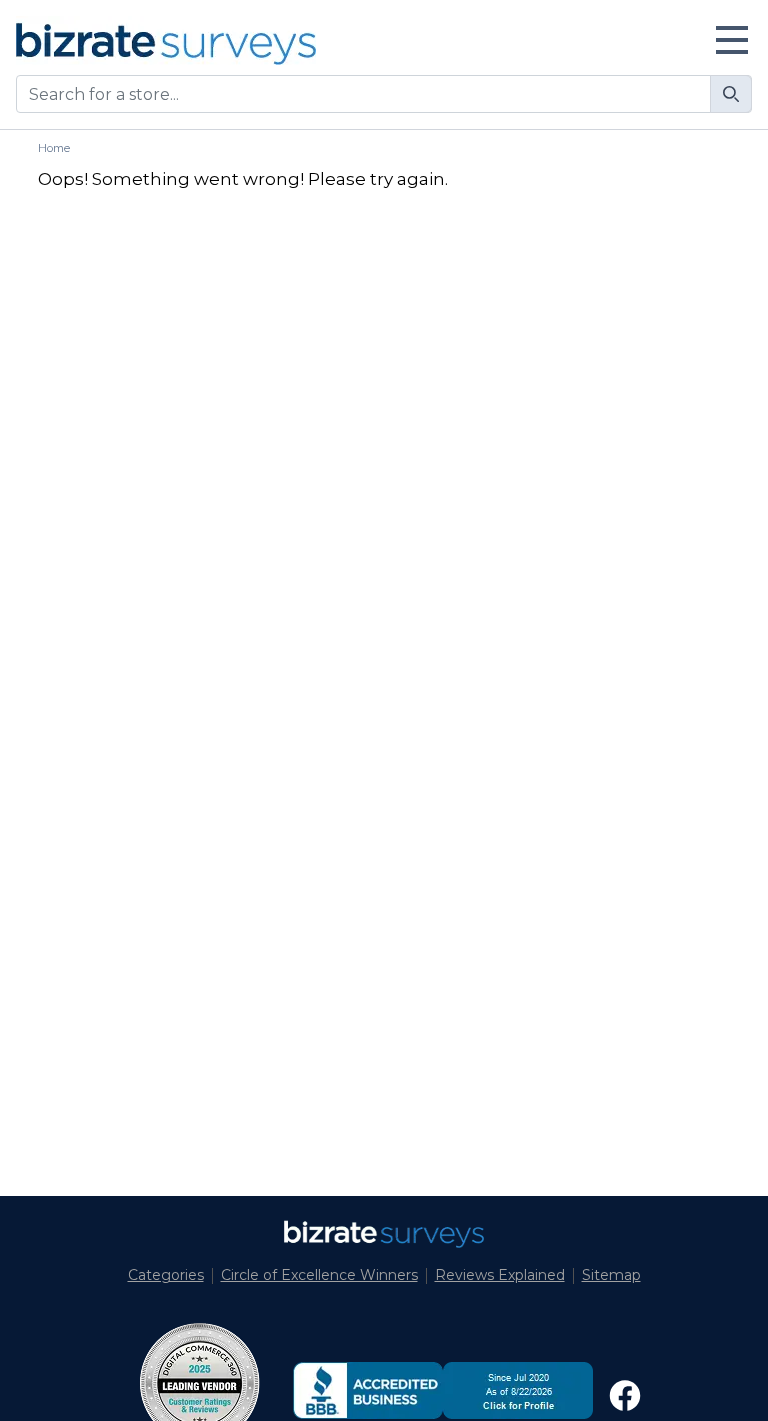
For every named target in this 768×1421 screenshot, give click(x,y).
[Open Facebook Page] (625, 1396)
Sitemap (611, 1275)
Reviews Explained (500, 1275)
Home (54, 148)
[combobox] (384, 94)
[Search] (731, 94)
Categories (166, 1275)
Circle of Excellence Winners (319, 1275)
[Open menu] (732, 40)
